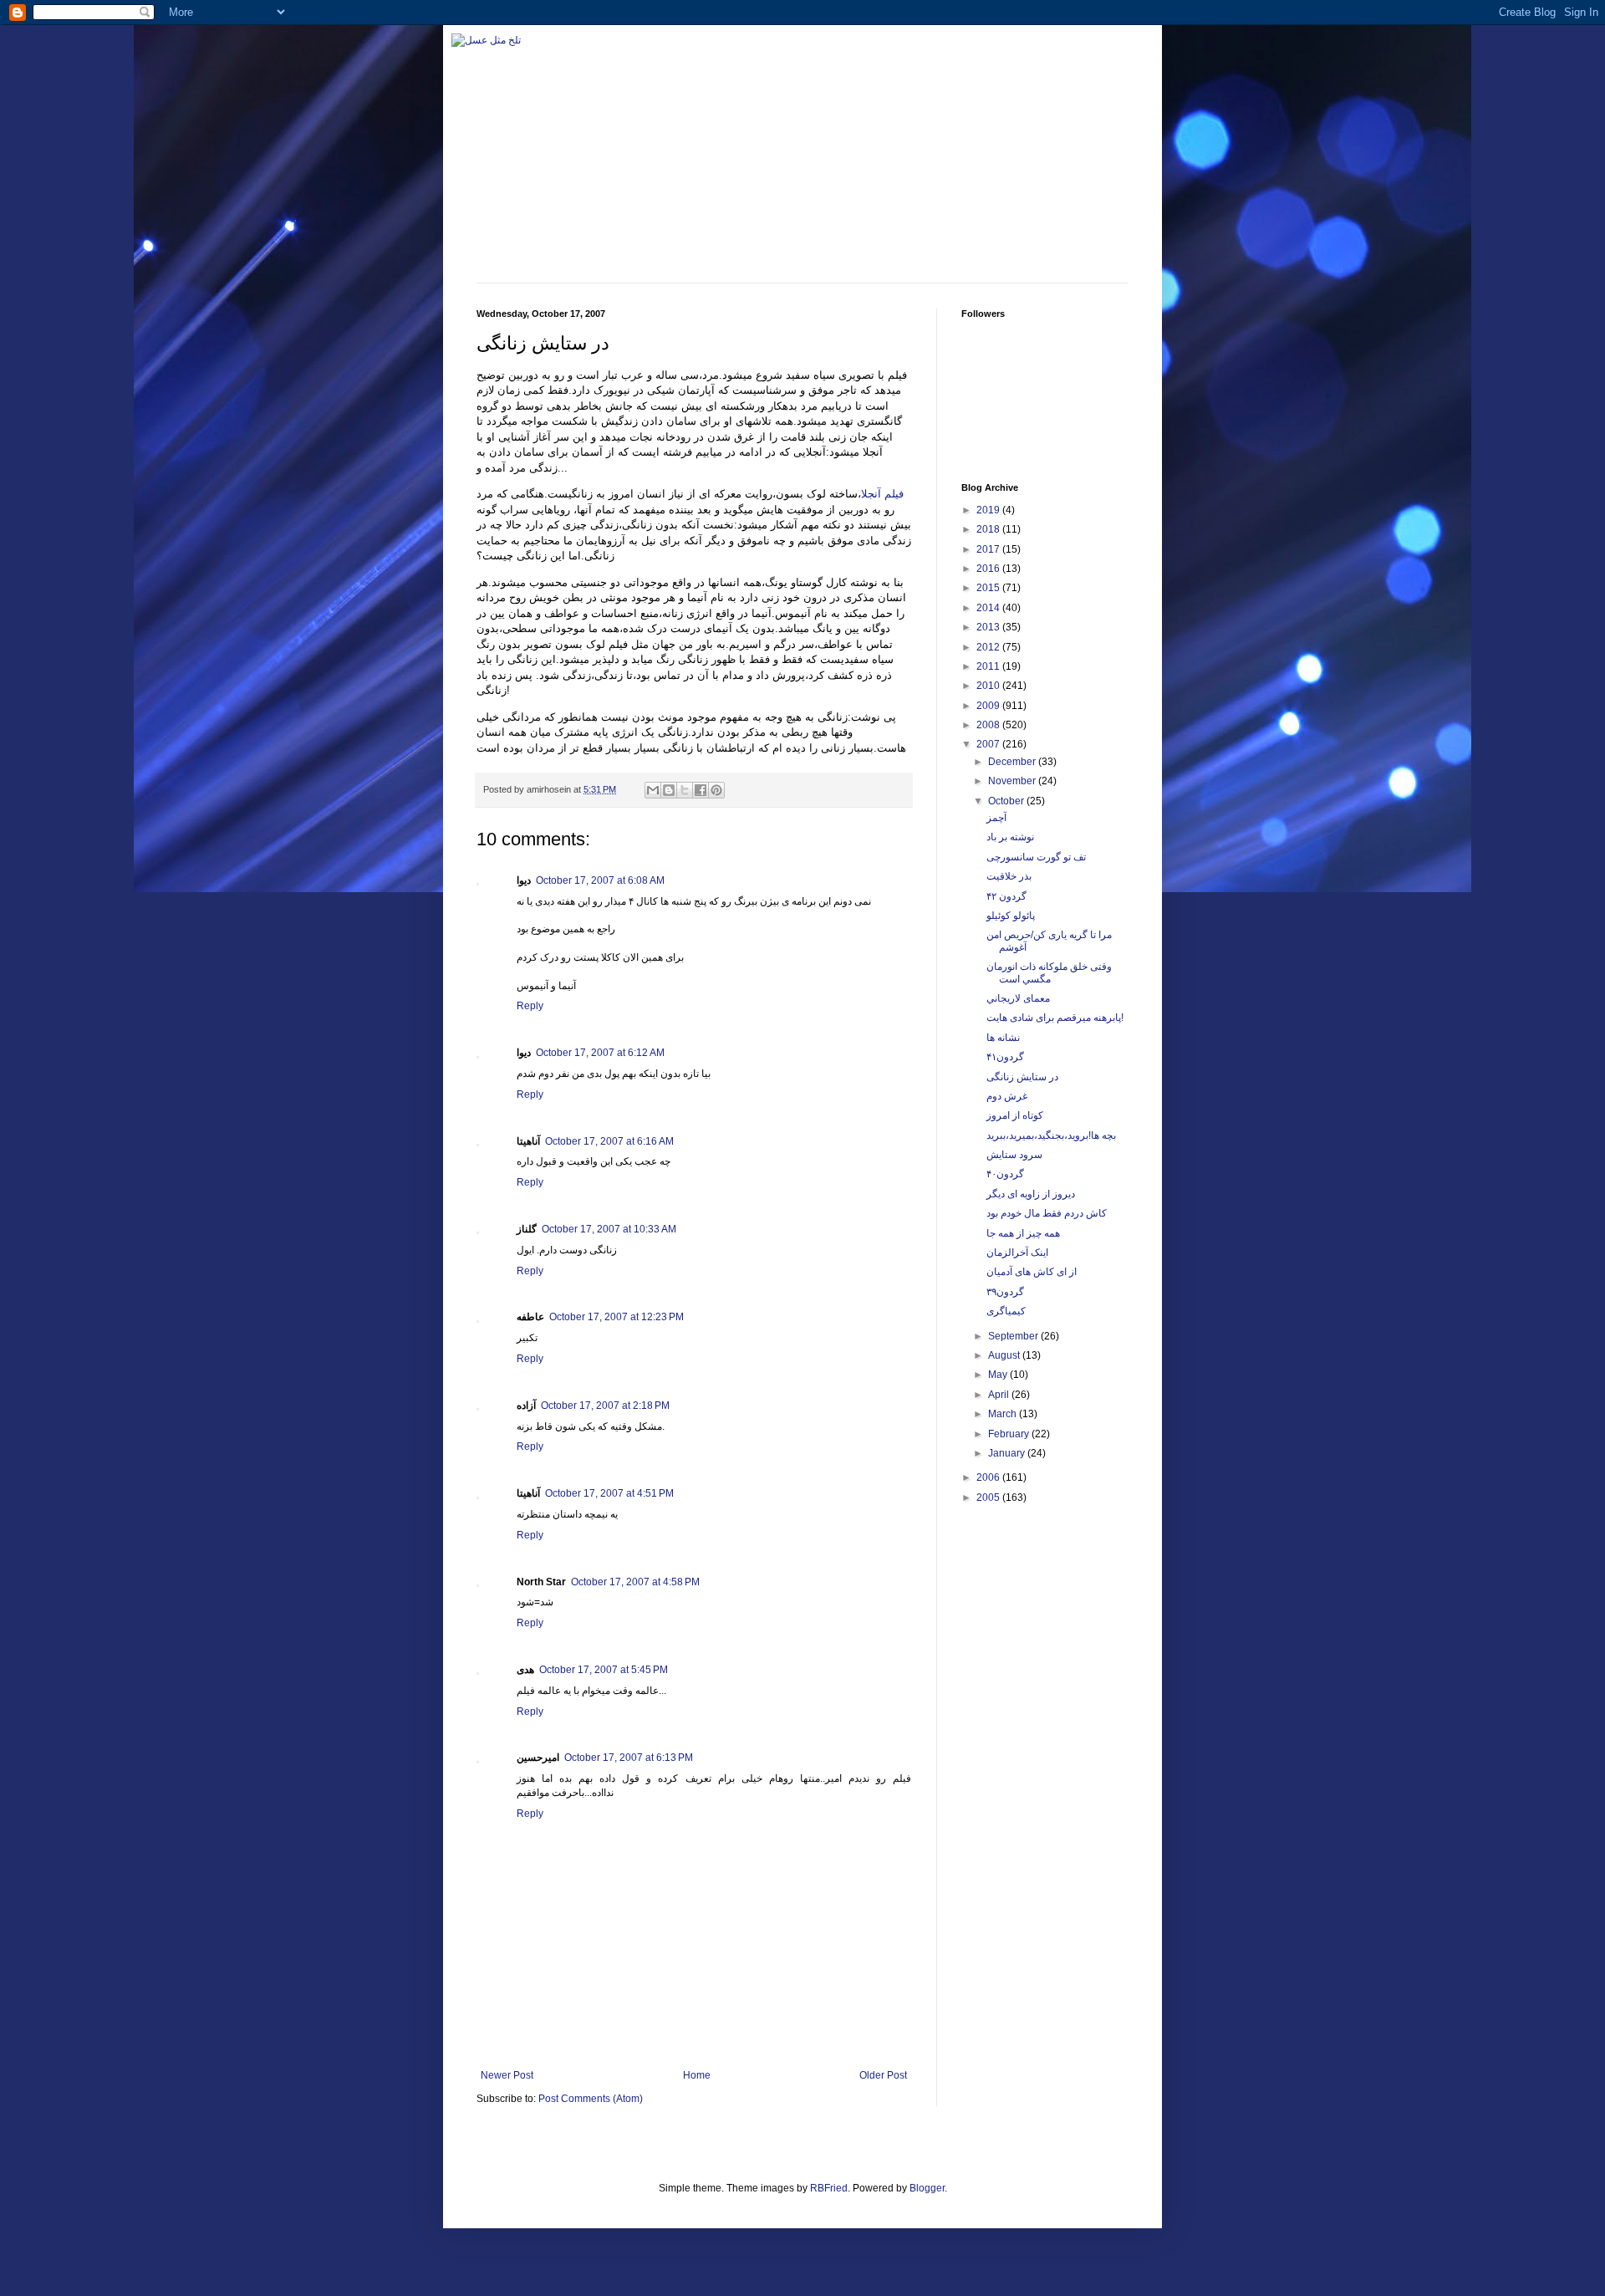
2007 (989, 744)
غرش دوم (1007, 1096)
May (999, 1375)
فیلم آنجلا (882, 494)
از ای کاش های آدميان (1032, 1272)
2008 (989, 725)
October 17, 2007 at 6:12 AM (600, 1053)
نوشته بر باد (1010, 837)
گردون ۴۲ (1006, 896)
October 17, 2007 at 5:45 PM (604, 1670)
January (1008, 1453)
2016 (989, 569)
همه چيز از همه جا (1023, 1233)
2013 (989, 627)
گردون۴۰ (1005, 1174)
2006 (989, 1477)
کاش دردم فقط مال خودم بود (1047, 1213)
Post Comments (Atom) (591, 2099)
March (1004, 1414)
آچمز (996, 818)
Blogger (927, 2188)
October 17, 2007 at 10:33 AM (609, 1229)
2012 (989, 647)
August (1005, 1355)
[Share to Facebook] (701, 790)
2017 (989, 549)
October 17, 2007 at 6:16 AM (609, 1141)
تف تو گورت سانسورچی (1036, 857)
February (1010, 1434)
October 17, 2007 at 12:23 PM (617, 1317)
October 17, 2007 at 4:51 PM (609, 1493)
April (1000, 1395)
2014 (989, 608)
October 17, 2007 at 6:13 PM (629, 1758)
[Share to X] (685, 790)
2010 (989, 686)
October (1007, 801)
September (1014, 1336)
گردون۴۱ (1005, 1057)
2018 (989, 529)
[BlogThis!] (669, 790)
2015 (989, 588)
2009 (989, 706)
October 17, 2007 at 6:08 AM (600, 880)
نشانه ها (1003, 1038)
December (1013, 762)
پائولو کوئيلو (1011, 916)
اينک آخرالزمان (1017, 1253)
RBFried (829, 2188)
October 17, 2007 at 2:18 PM (605, 1406)
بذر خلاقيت (1009, 876)
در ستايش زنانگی (1022, 1077)
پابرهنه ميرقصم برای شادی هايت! (1055, 1018)
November (1013, 781)
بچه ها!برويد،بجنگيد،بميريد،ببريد (1051, 1135)
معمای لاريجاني (1018, 998)
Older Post (883, 2075)
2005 (989, 1498)
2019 (989, 510)
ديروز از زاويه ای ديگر (1031, 1194)
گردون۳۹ (1005, 1292)
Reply (530, 1006)
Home (697, 2075)
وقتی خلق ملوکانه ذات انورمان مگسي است (1049, 972)
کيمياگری (1006, 1311)
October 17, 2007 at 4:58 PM (635, 1582)
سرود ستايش (1014, 1155)
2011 (989, 666)
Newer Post (507, 2075)
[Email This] (653, 790)
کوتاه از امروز (1015, 1115)
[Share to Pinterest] (716, 790)
